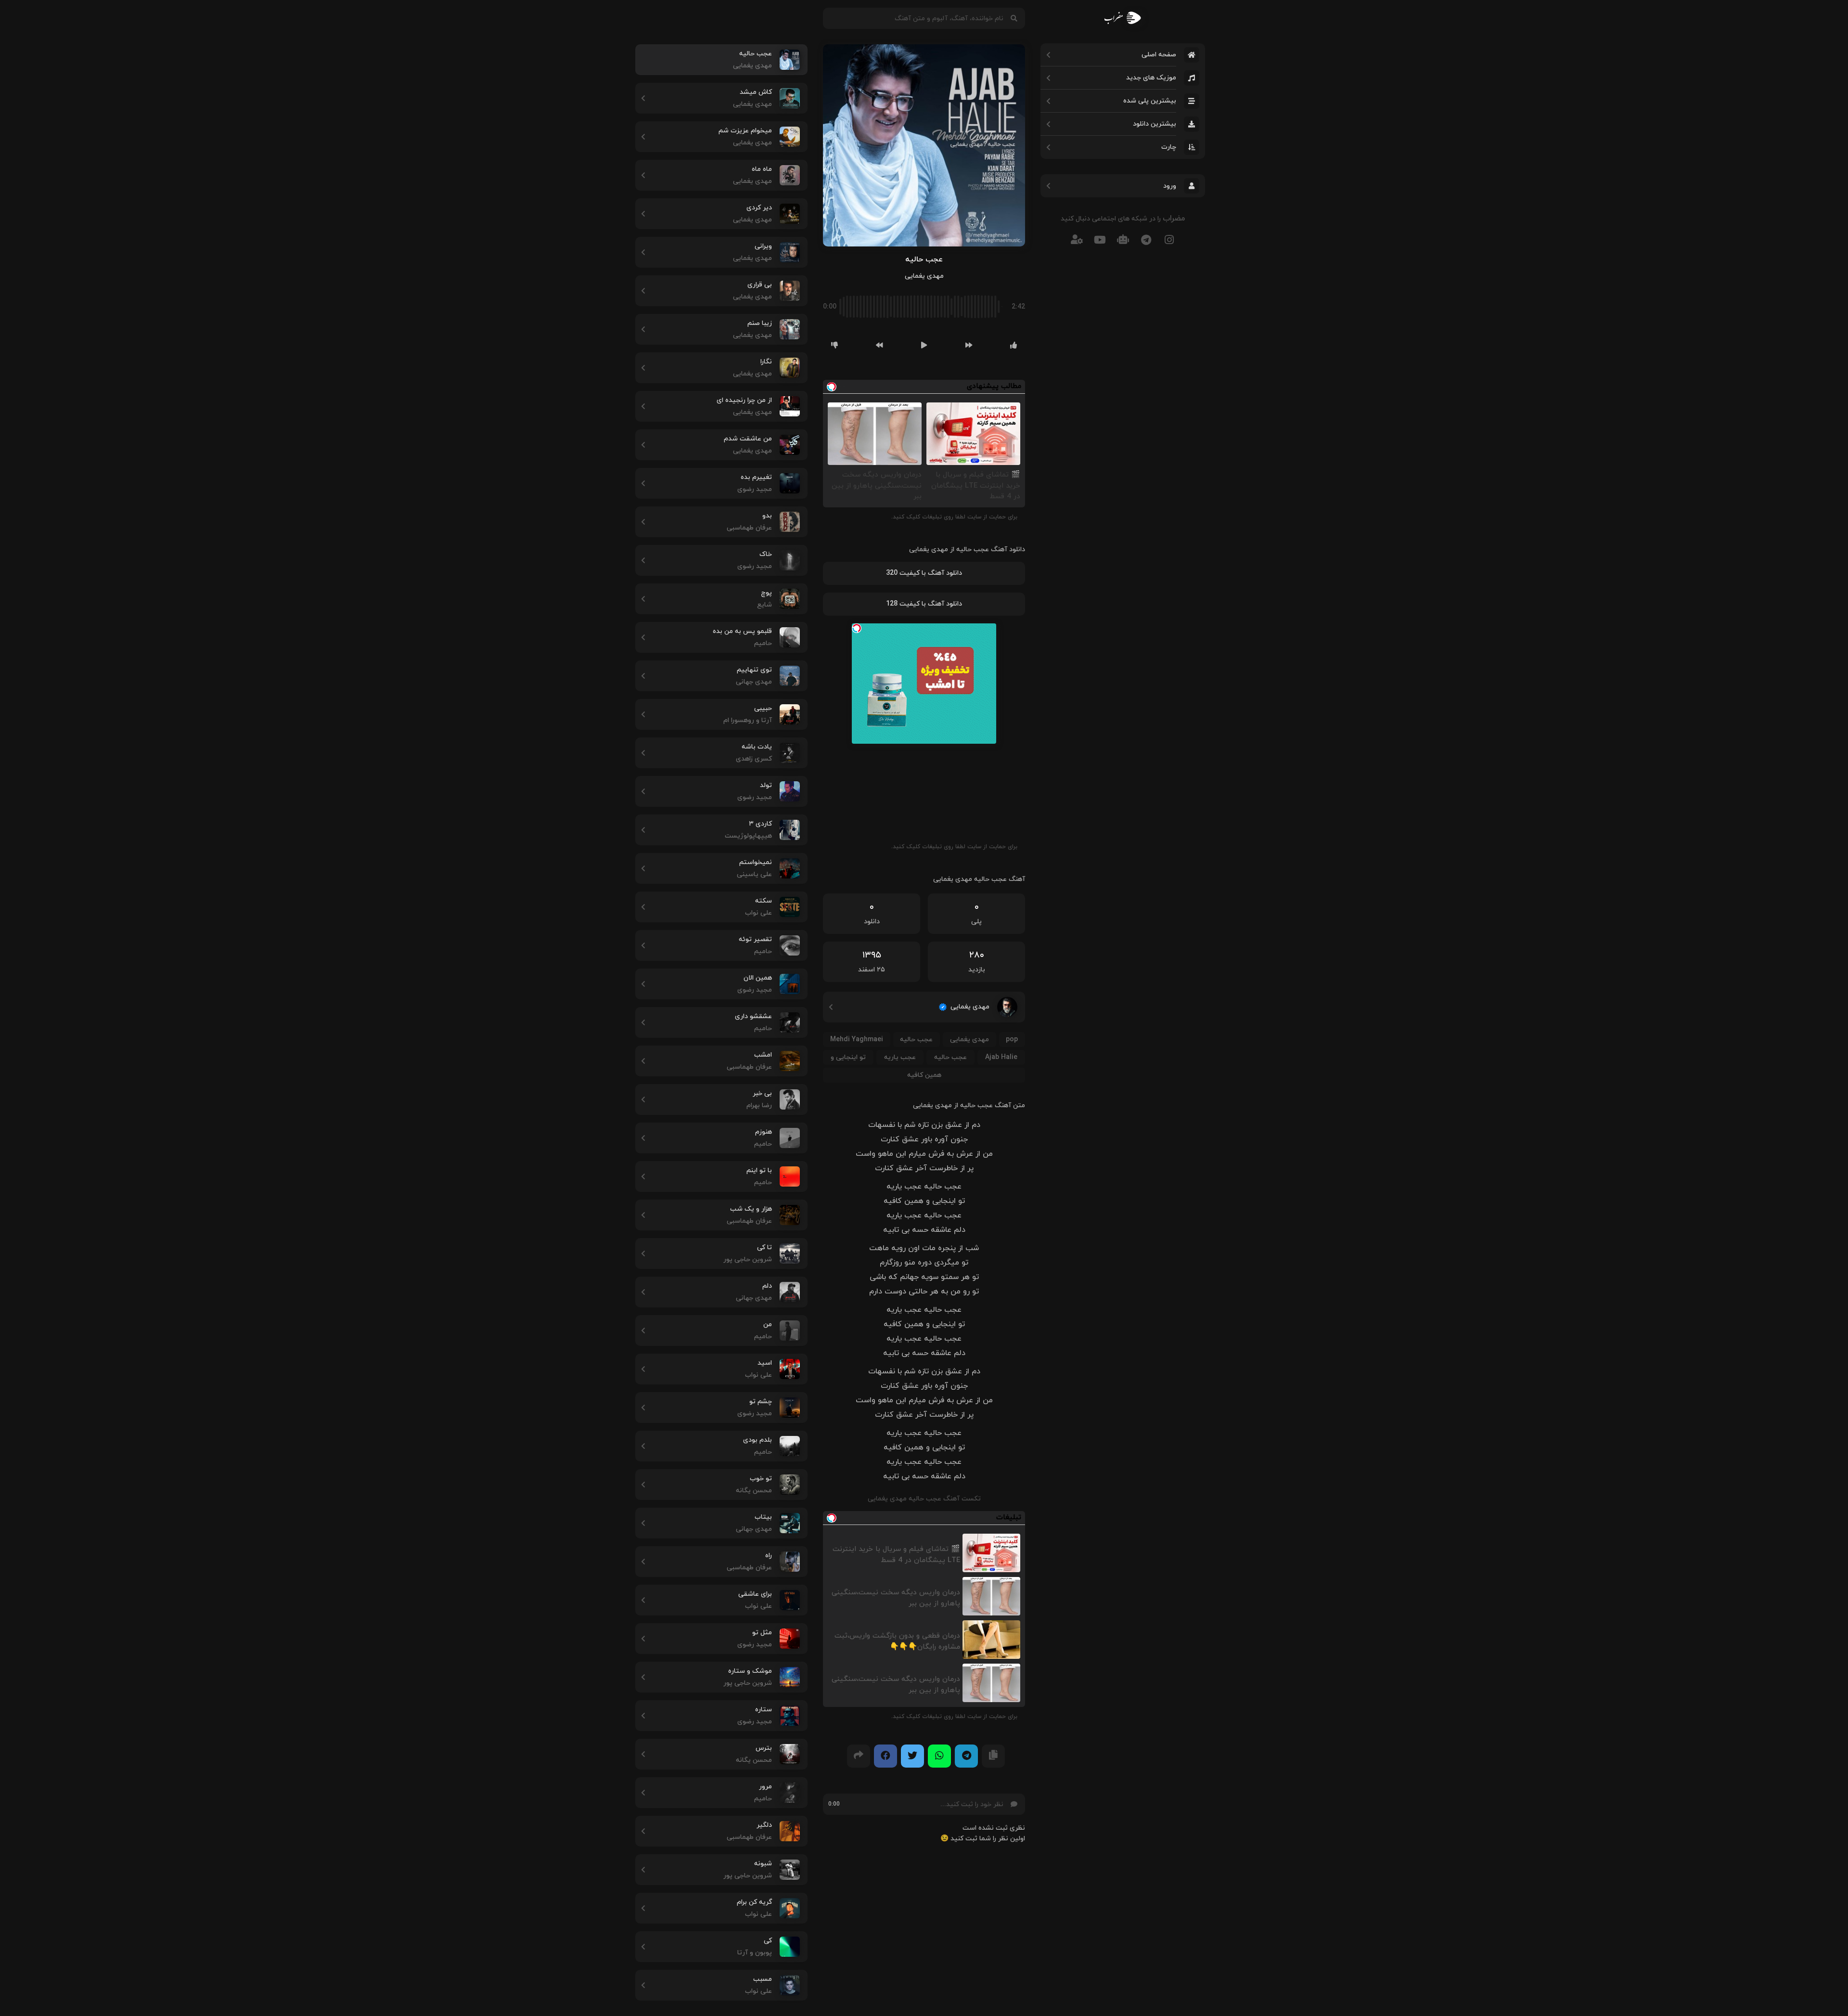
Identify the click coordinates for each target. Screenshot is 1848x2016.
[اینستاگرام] (1169, 239)
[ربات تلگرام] (1123, 239)
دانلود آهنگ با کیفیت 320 (924, 573)
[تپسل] (857, 628)
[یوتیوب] (1100, 239)
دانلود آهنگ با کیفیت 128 (924, 604)
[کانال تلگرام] (1146, 239)
